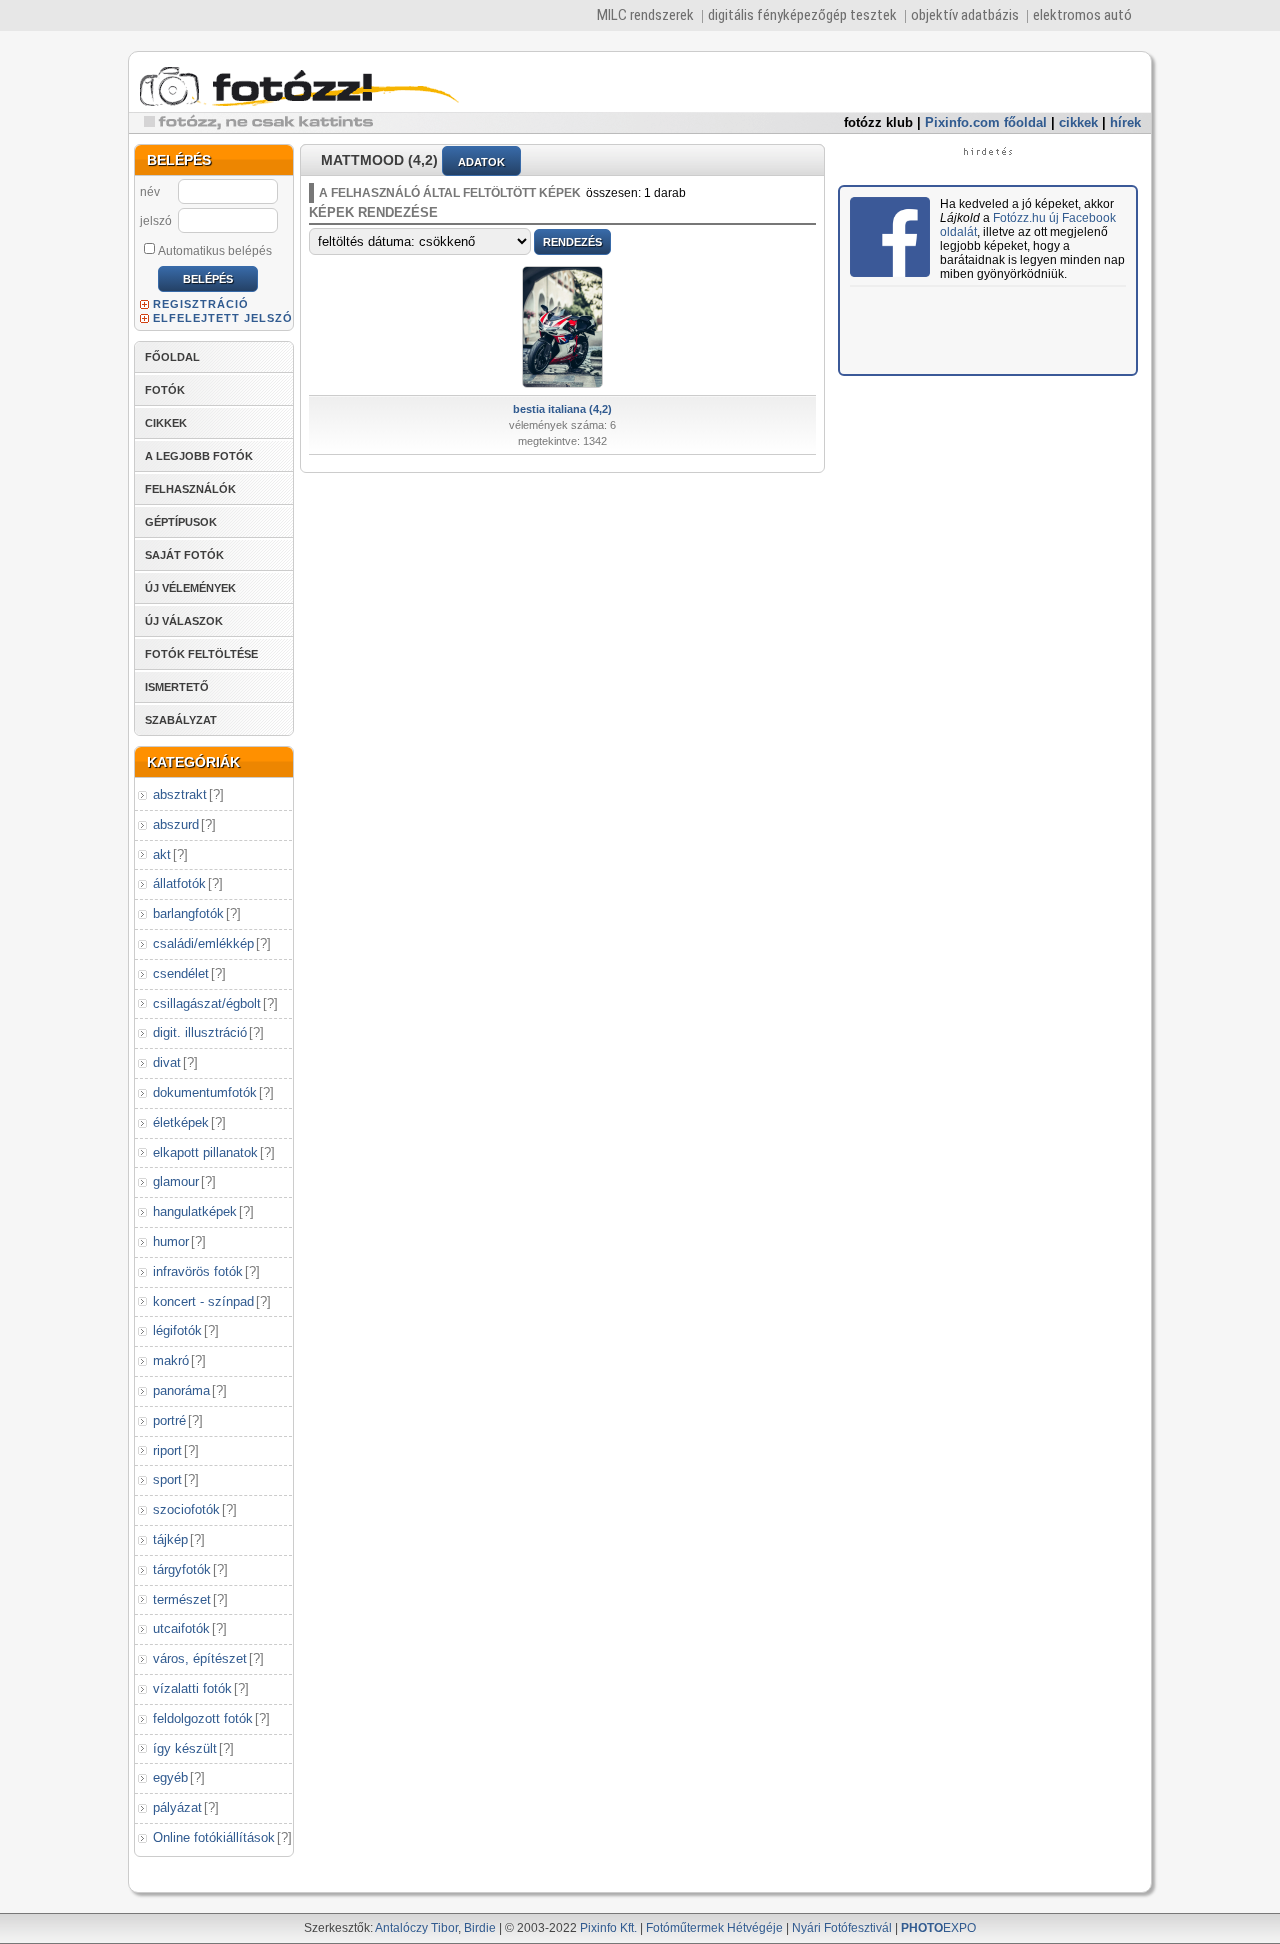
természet (182, 1599)
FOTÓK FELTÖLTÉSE (201, 654)
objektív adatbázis (965, 15)
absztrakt (180, 794)
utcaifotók (181, 1628)
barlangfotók (188, 913)
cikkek (1078, 122)
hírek (1125, 122)
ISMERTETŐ (177, 687)
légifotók (177, 1330)
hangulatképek (195, 1211)
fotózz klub (878, 122)
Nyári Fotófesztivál (842, 1928)
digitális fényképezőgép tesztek (802, 15)
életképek (181, 1122)
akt (162, 854)
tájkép (170, 1539)
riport (167, 1450)
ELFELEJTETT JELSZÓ (223, 318)
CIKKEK (166, 423)
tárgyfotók (182, 1569)
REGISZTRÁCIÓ (201, 304)
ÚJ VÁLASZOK (184, 621)
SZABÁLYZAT (181, 720)
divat (167, 1062)
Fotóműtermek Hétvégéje (714, 1928)
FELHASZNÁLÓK (190, 489)
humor (171, 1241)
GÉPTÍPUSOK (181, 522)
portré (169, 1420)
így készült (185, 1748)
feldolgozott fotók (203, 1718)
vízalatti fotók (192, 1688)
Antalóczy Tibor (416, 1928)
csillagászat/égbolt (207, 1003)
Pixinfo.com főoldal (986, 122)
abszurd (176, 824)
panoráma (181, 1390)
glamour (176, 1181)
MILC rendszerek (645, 15)
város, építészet (200, 1658)
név (150, 192)
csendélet (181, 973)
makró (171, 1360)
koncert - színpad (203, 1301)
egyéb (170, 1777)
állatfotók (179, 883)
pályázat (177, 1807)
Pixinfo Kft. (608, 1928)
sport (167, 1479)
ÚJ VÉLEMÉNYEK (190, 588)
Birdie (480, 1928)
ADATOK (481, 162)
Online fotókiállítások (214, 1837)
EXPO (938, 1928)
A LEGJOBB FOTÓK (199, 456)
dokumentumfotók (205, 1092)
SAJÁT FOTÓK (184, 555)
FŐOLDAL (172, 357)
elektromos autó (1082, 15)
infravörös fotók (198, 1271)
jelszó (156, 221)
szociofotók (186, 1509)
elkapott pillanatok (205, 1152)
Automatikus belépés (215, 251)
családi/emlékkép (203, 943)
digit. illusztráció (200, 1032)
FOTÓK (165, 390)
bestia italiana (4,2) (562, 409)
